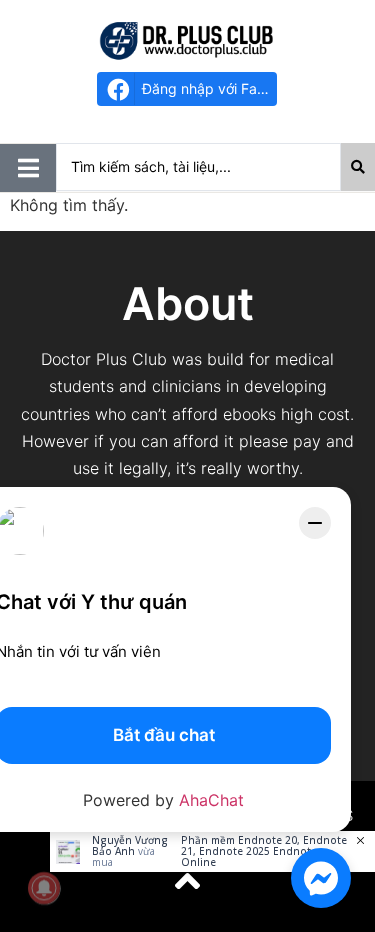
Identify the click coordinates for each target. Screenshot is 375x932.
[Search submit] (358, 167)
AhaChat (211, 800)
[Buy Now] (212, 851)
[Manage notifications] (44, 888)
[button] (28, 168)
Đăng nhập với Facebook (209, 88)
